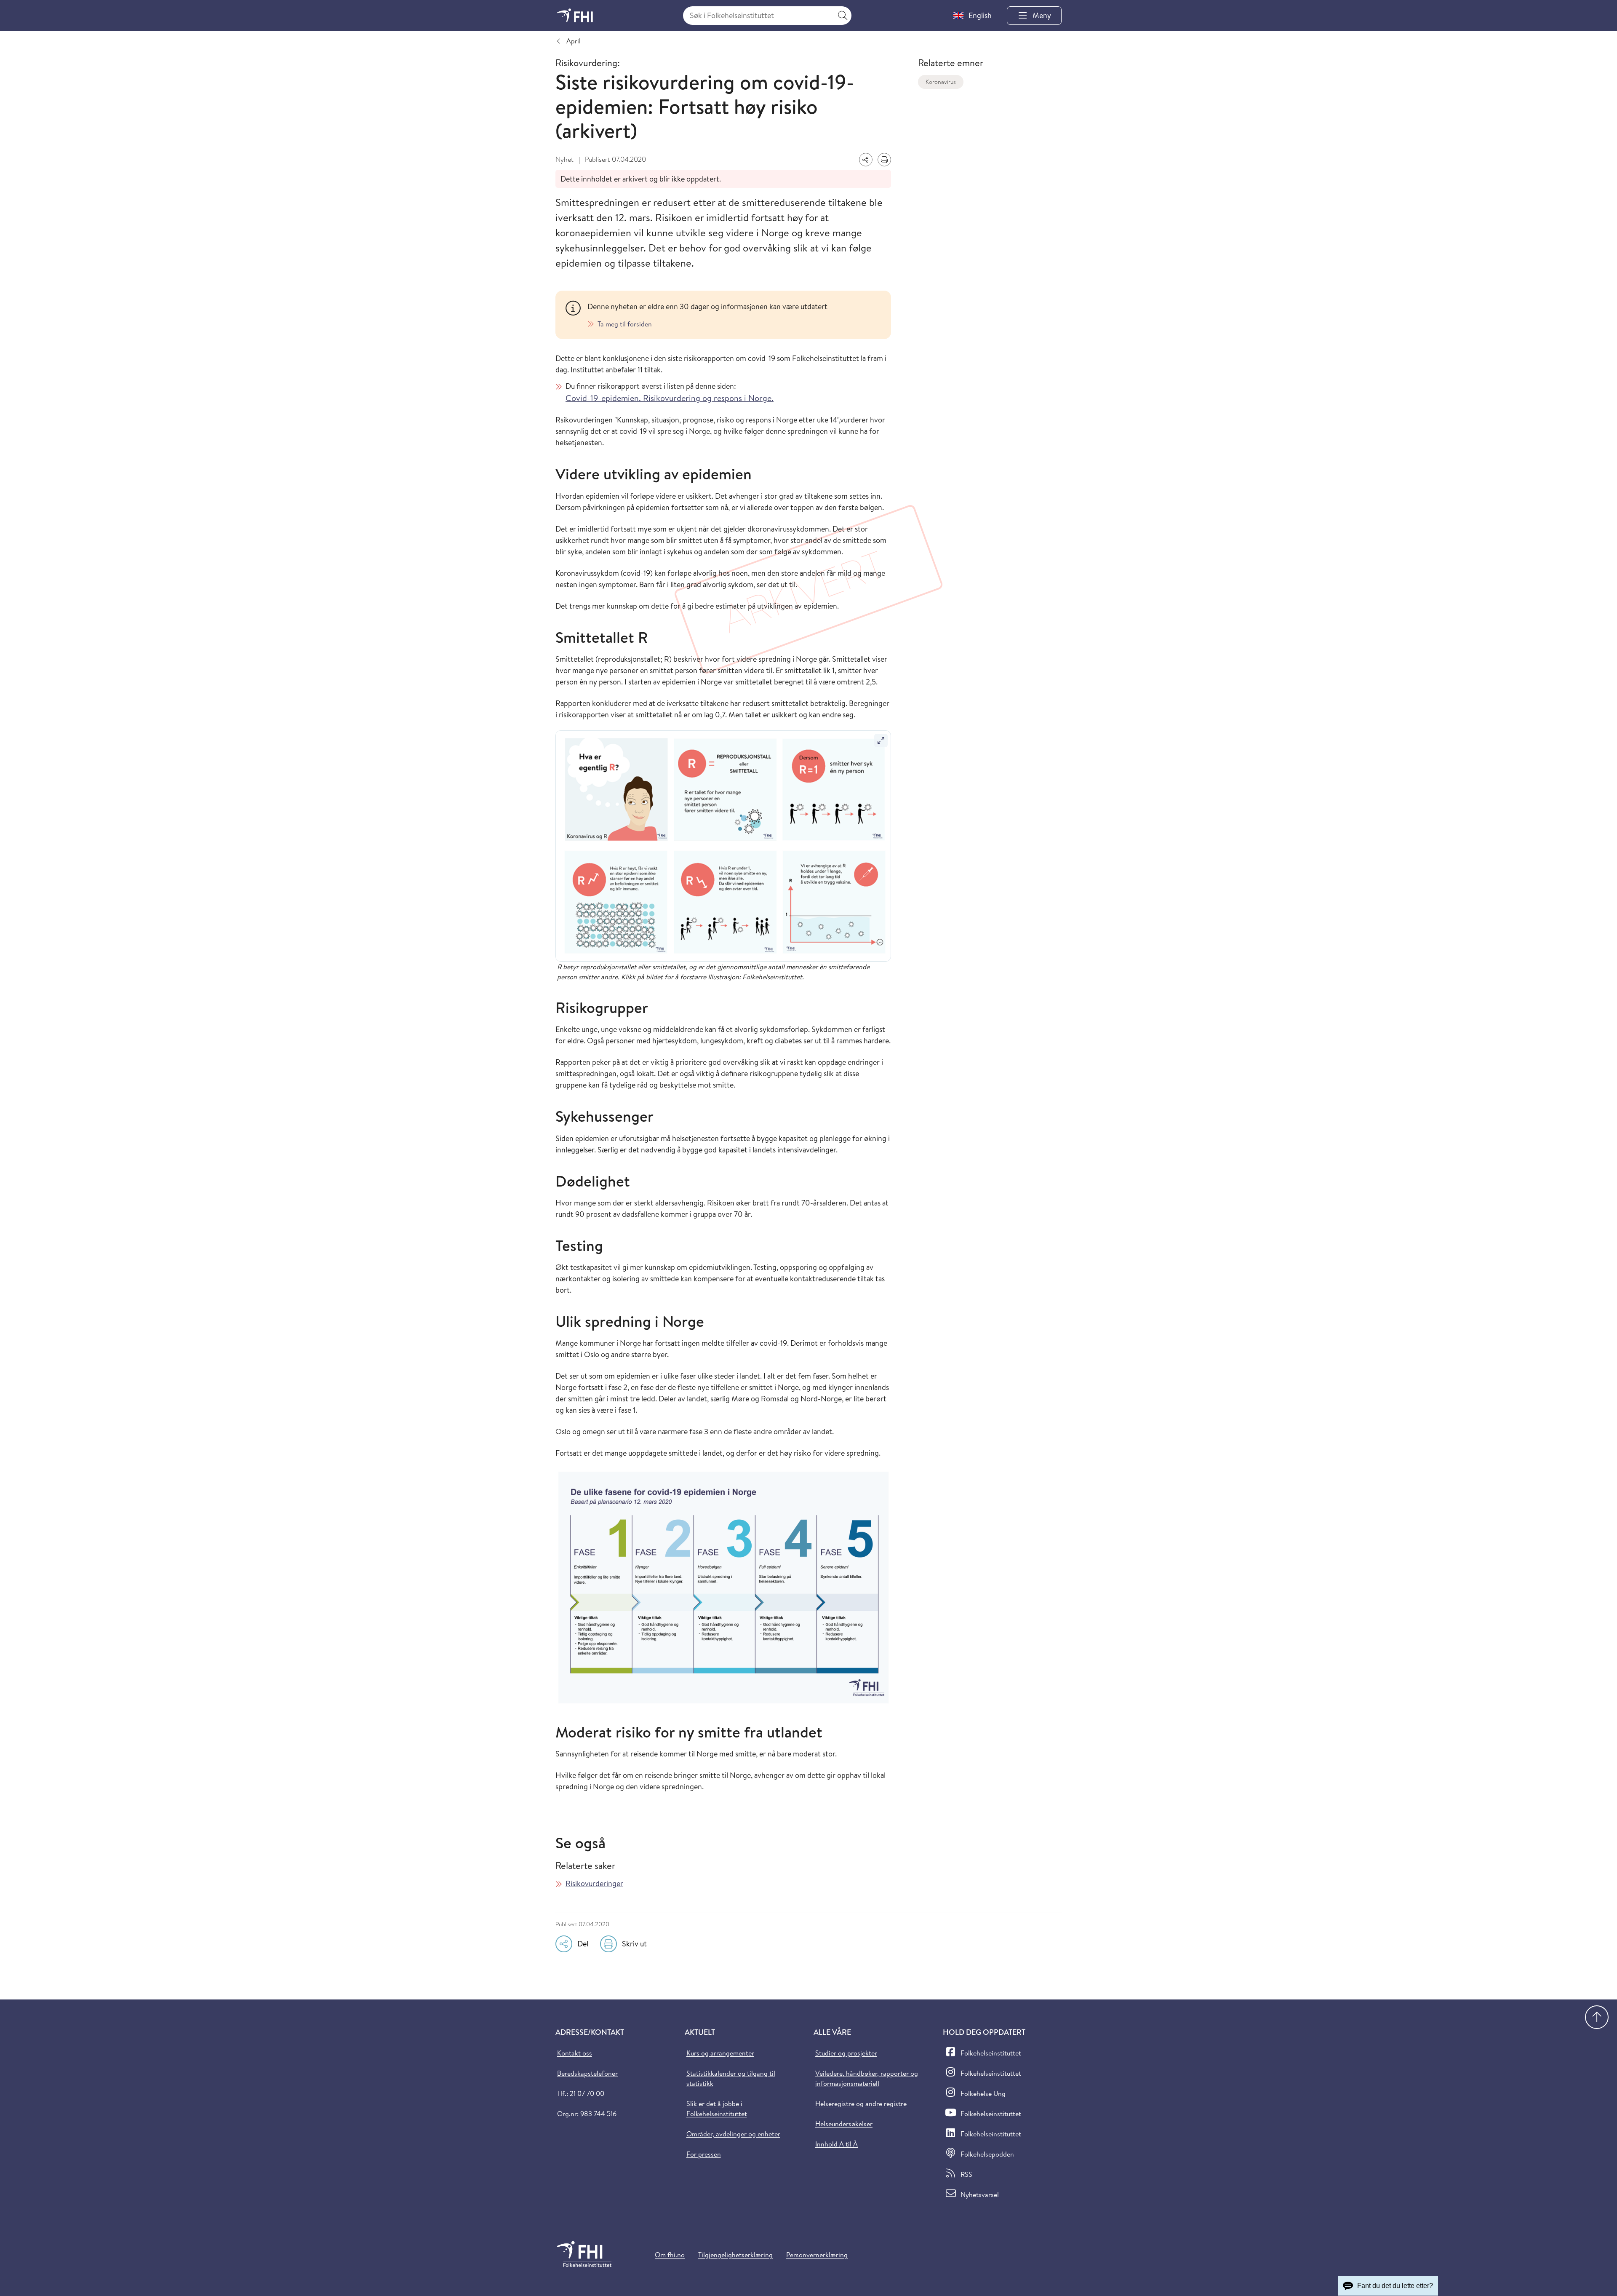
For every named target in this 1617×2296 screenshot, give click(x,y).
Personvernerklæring (817, 2255)
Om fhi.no (670, 2255)
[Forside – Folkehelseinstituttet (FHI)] (575, 15)
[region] (734, 315)
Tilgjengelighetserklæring (735, 2255)
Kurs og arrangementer (720, 2053)
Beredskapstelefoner (587, 2073)
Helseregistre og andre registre (861, 2104)
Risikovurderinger (594, 1883)
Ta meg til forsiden (625, 324)
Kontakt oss (575, 2053)
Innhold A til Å (837, 2144)
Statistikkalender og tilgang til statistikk (731, 2078)
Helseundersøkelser (844, 2124)
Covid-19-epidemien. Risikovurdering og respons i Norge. (670, 398)
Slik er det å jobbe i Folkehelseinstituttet (717, 2109)
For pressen (704, 2154)
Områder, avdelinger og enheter (733, 2134)
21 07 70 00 (587, 2093)
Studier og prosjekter (846, 2053)
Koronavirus (941, 82)
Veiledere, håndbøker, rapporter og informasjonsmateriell (867, 2078)
